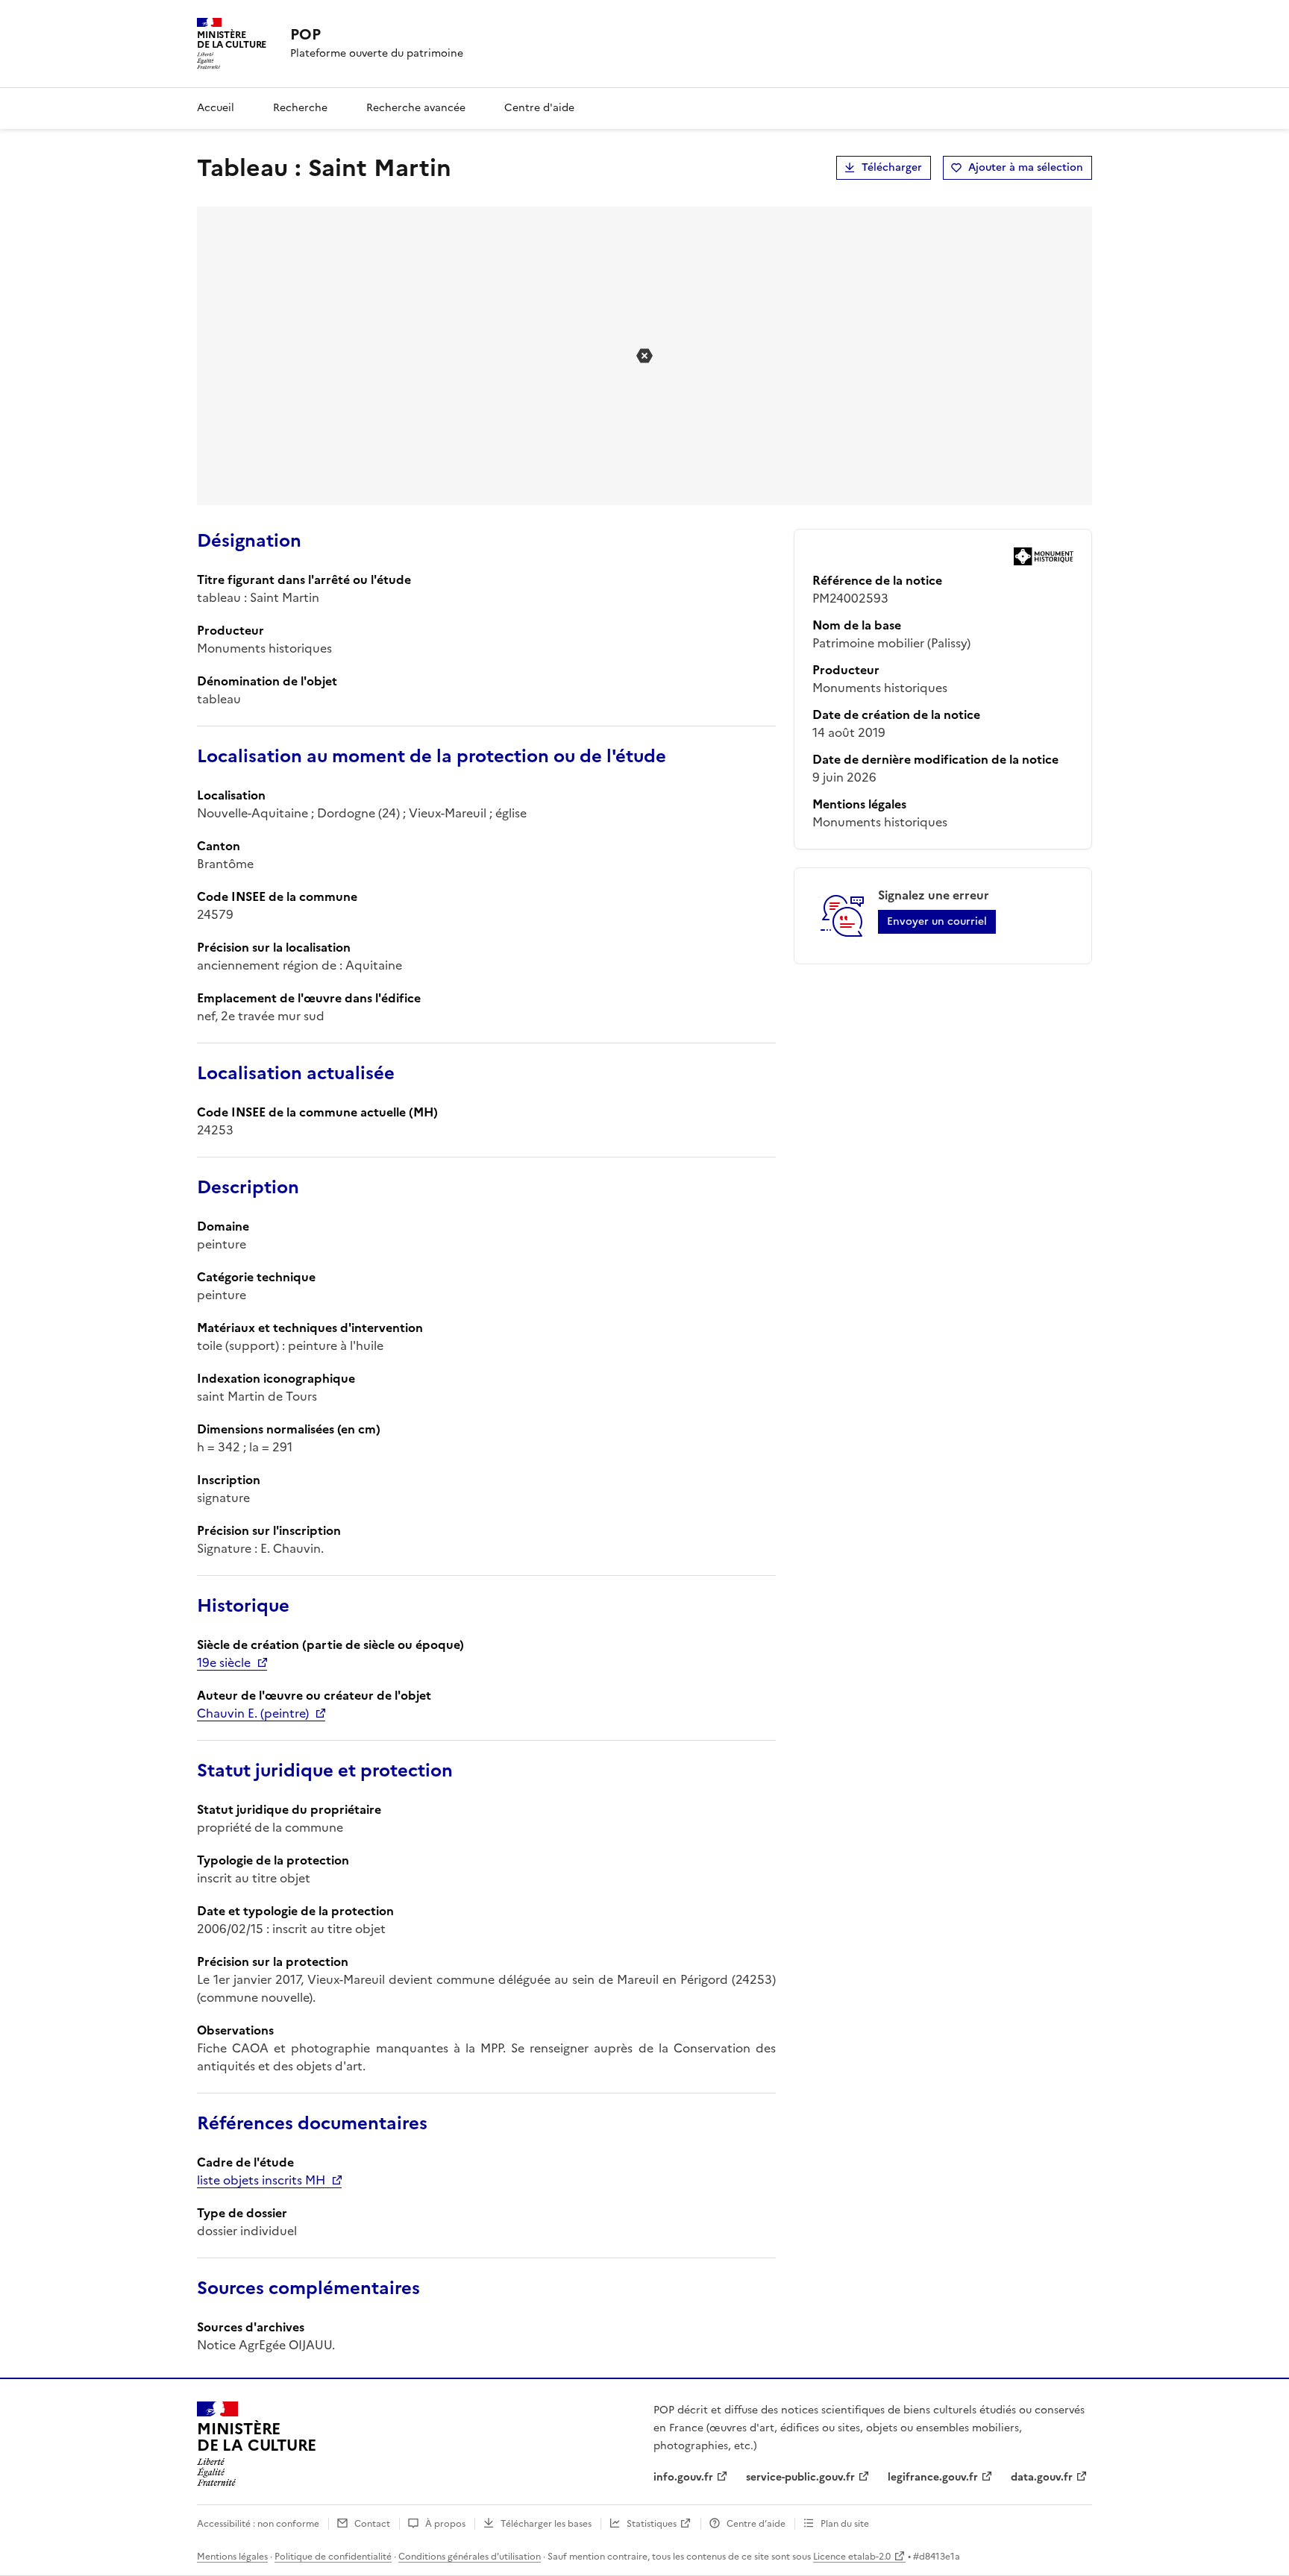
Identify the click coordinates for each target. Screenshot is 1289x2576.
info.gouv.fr (683, 2477)
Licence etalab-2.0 (852, 2557)
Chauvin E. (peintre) (253, 1713)
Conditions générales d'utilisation (470, 2557)
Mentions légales (232, 2557)
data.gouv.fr (1042, 2477)
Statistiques (652, 2524)
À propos (445, 2524)
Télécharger (892, 167)
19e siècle (224, 1662)
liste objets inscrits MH (261, 2180)
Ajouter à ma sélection (1026, 167)
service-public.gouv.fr (800, 2477)
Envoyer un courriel (937, 921)
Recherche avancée (416, 108)
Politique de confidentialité (333, 2557)
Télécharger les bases (546, 2524)
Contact (372, 2524)
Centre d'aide (539, 108)
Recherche (300, 108)
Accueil (216, 108)
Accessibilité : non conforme (258, 2524)
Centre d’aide (756, 2524)
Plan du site (845, 2524)
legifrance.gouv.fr (933, 2477)
